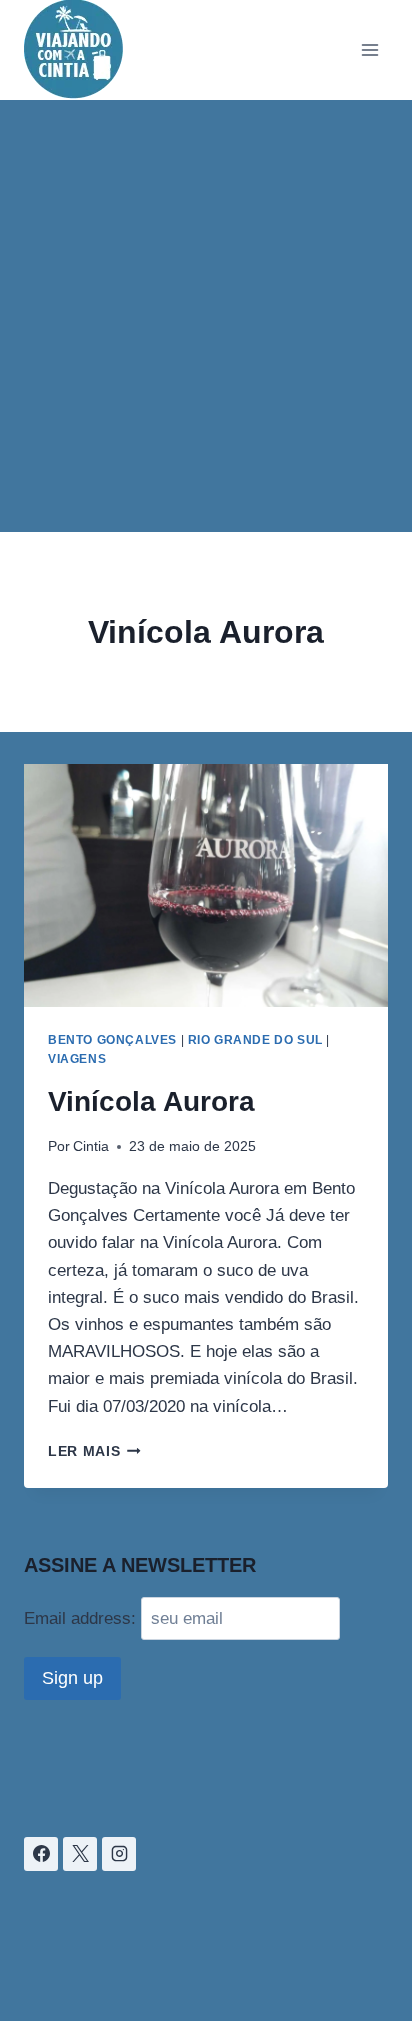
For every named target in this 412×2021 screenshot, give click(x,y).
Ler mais (94, 1451)
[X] (80, 1854)
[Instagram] (119, 1854)
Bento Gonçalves (112, 1040)
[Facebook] (41, 1854)
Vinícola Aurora (151, 1101)
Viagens (77, 1059)
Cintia (91, 1146)
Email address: (82, 1618)
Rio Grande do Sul (255, 1040)
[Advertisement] (206, 316)
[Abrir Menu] (369, 49)
